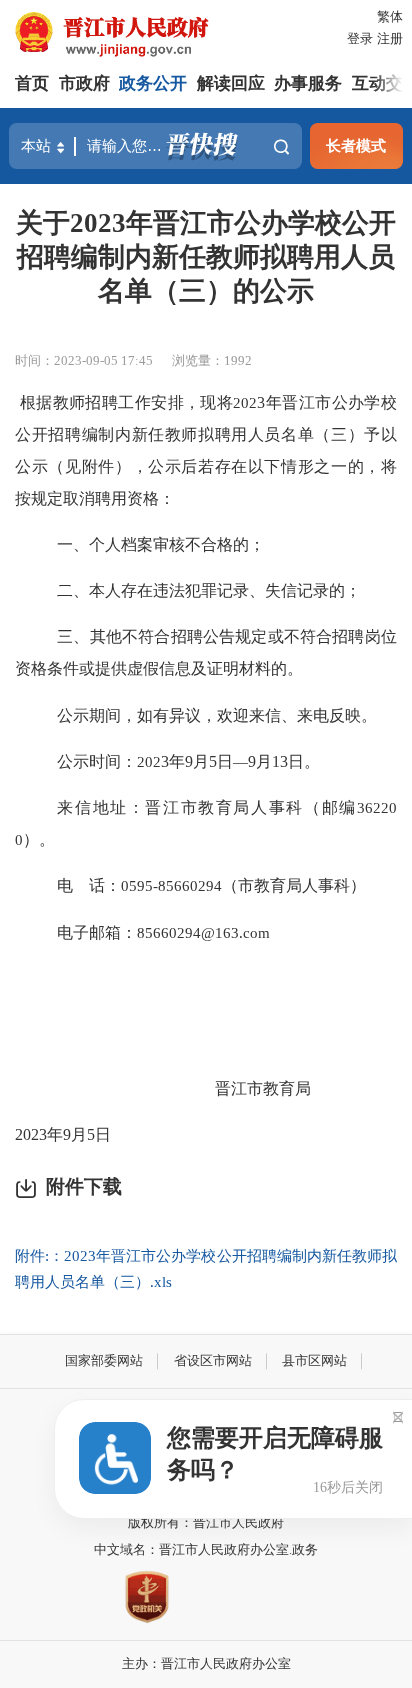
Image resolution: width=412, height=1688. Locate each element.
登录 (360, 38)
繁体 (390, 16)
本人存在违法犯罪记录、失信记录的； (225, 590)
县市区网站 (314, 1360)
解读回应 (231, 83)
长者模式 (356, 145)
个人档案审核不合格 (161, 544)
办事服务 (308, 83)
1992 (238, 360)
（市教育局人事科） (294, 885)
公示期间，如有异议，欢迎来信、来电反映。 (217, 715)
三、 (73, 636)
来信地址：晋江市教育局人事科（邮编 (207, 807)
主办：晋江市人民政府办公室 (206, 1663)
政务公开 (153, 83)
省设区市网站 (213, 1360)
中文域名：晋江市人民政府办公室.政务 (206, 1549)
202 (27, 1134)
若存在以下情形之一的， (289, 466)
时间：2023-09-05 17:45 (84, 360)
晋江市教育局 (263, 1088)
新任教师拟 (173, 434)
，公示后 (165, 466)
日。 (304, 761)
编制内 (107, 434)
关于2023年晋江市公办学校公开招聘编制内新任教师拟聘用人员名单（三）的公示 (206, 257)
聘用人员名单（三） (290, 434)
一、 (73, 544)
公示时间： (97, 761)
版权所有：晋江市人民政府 (206, 1522)
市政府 (84, 83)
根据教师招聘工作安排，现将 (127, 402)
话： (105, 885)
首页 (32, 83)
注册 (390, 38)
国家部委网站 (104, 1360)
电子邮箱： (97, 932)
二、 (73, 590)
